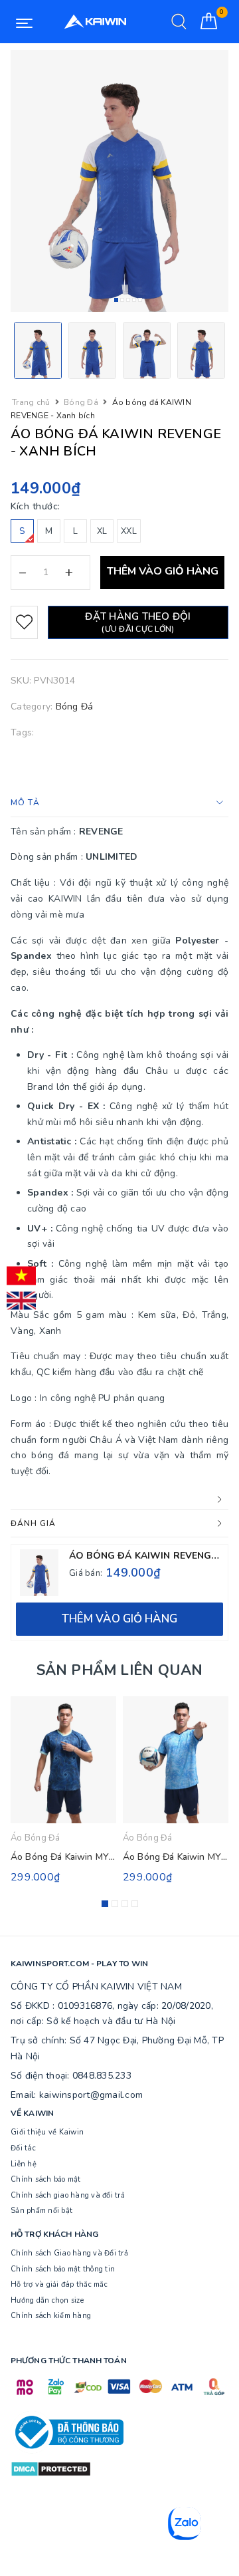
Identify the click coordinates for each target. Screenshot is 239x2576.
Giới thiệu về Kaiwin (47, 2132)
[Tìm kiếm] (179, 22)
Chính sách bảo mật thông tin (63, 2269)
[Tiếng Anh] (21, 1301)
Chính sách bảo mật (46, 2179)
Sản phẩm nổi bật (41, 2211)
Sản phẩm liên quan (120, 1670)
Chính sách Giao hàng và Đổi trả (69, 2253)
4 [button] (134, 300)
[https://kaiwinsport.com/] (95, 22)
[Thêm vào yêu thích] (24, 622)
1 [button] (116, 300)
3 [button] (128, 300)
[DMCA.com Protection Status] (51, 2468)
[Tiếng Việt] (21, 1276)
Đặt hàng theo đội (138, 622)
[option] (119, 181)
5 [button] (140, 300)
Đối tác (23, 2148)
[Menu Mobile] (24, 22)
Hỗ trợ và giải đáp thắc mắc (59, 2284)
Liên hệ (24, 2164)
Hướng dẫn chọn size (47, 2300)
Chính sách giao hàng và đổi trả (68, 2195)
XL (102, 531)
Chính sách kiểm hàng (51, 2316)
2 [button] (122, 300)
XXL (129, 531)
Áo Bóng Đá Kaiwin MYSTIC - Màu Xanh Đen (106, 1857)
